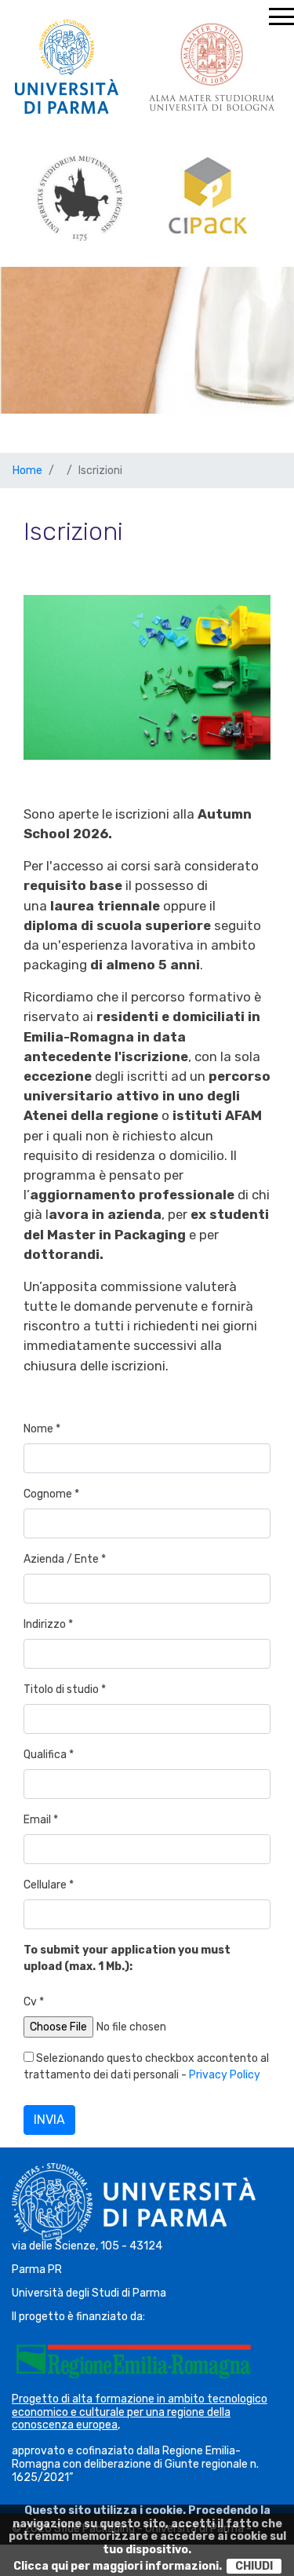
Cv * (34, 2002)
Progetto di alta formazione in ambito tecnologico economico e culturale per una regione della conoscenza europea (140, 2412)
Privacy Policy (225, 2075)
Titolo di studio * (65, 1689)
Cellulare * (49, 1885)
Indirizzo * (48, 1624)
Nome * (42, 1429)
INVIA (49, 2120)
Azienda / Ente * (65, 1559)
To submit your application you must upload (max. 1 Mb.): (127, 1958)
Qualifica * (49, 1755)
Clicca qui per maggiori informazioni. (118, 2566)
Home (27, 471)
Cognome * (51, 1494)
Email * (41, 1820)
